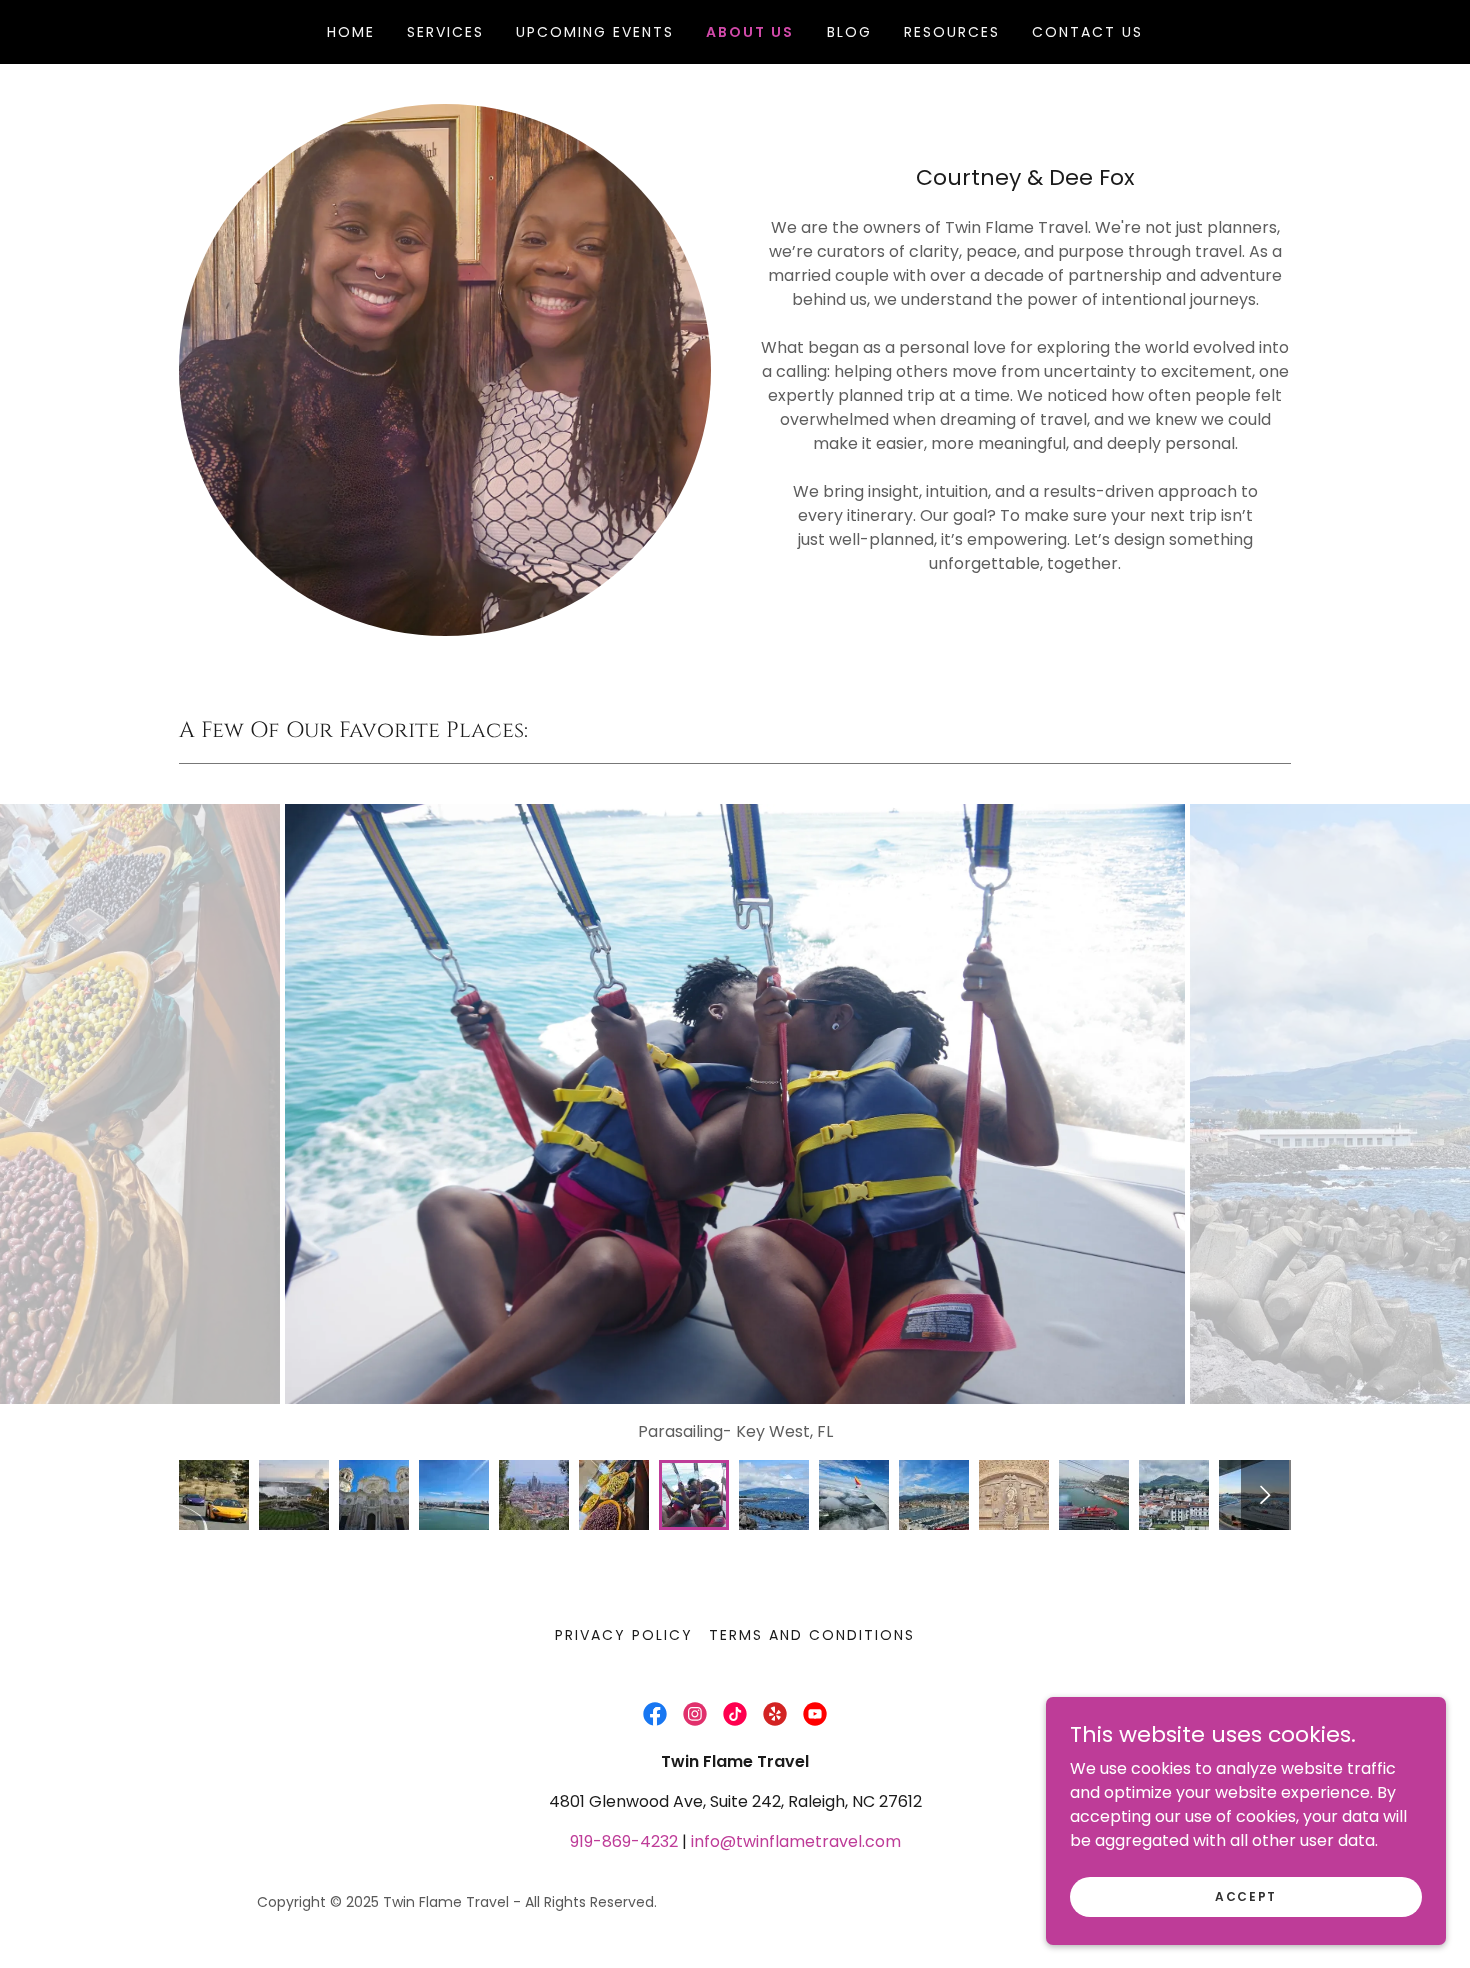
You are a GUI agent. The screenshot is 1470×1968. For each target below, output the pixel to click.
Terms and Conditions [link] (812, 1635)
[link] (655, 1714)
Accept (1246, 1895)
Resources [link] (952, 32)
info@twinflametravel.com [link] (796, 1841)
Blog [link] (849, 32)
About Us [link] (750, 32)
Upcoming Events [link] (595, 32)
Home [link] (351, 32)
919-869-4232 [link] (624, 1841)
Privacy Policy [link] (624, 1635)
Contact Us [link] (1087, 32)
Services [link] (445, 32)
